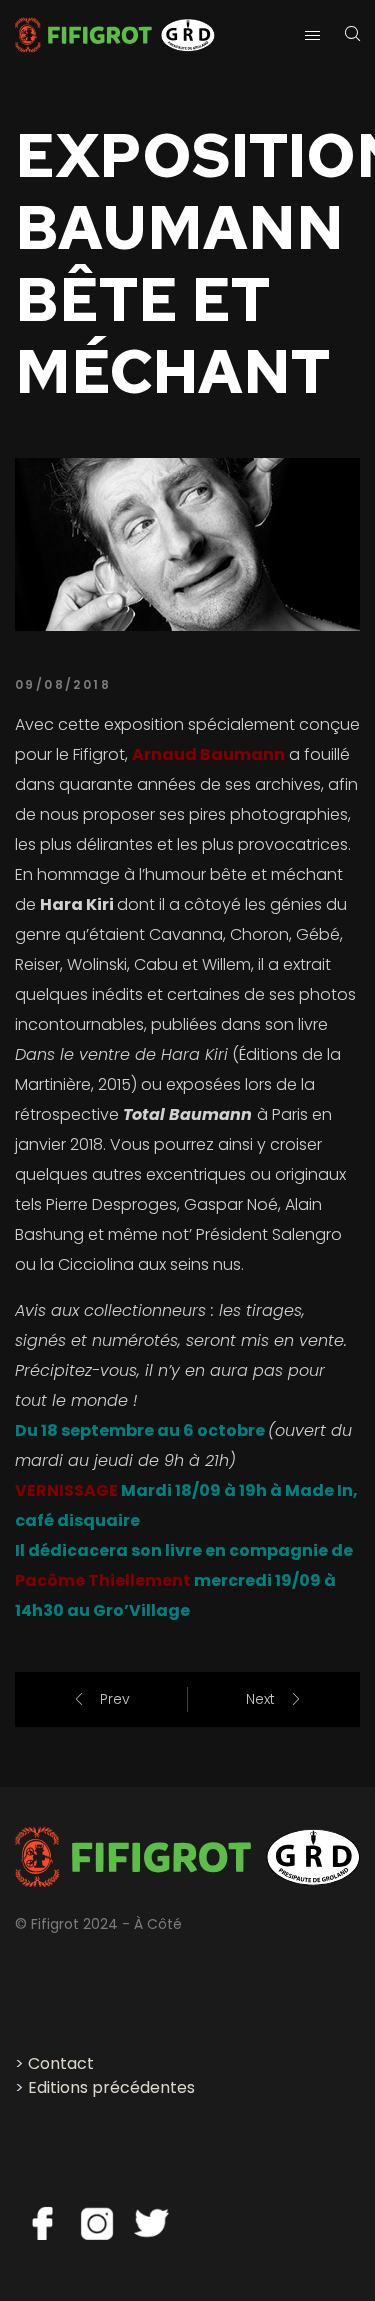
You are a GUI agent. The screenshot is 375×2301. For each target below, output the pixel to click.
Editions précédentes (111, 2087)
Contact (61, 2063)
